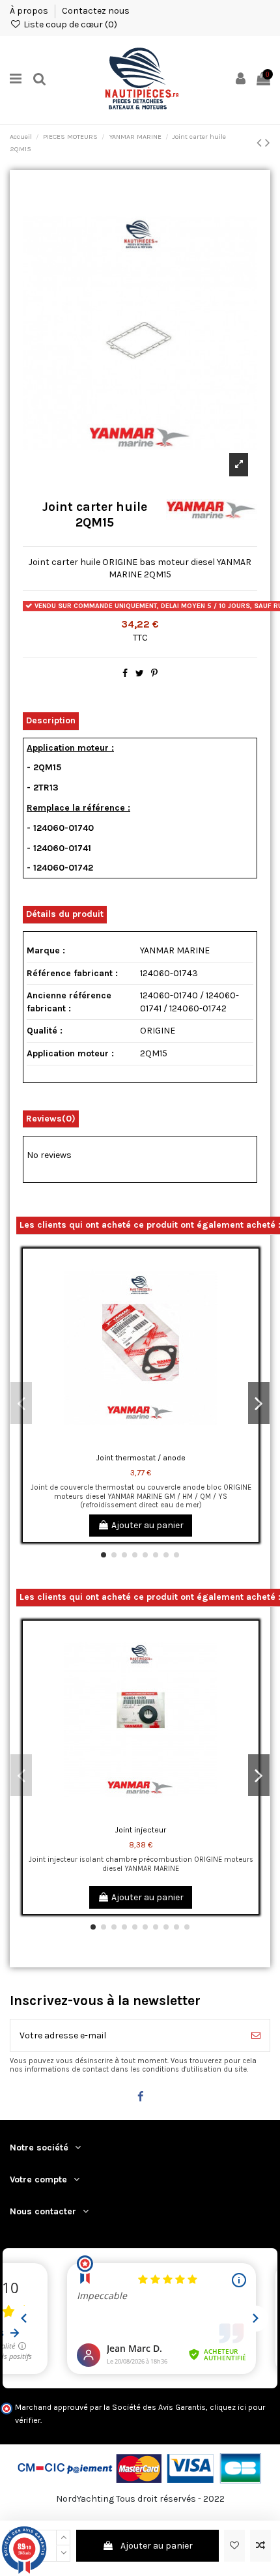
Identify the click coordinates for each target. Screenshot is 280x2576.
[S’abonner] (256, 2035)
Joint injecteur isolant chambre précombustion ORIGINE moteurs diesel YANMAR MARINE (141, 1864)
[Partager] (125, 673)
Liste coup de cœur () (69, 24)
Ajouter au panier (157, 2546)
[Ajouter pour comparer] (260, 2546)
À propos (30, 11)
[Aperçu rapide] (249, 1314)
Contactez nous (96, 11)
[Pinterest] (154, 673)
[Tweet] (140, 673)
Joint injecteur (141, 1830)
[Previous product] (261, 143)
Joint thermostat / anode (141, 1458)
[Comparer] (249, 1291)
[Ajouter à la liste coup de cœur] (234, 2546)
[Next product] (268, 143)
